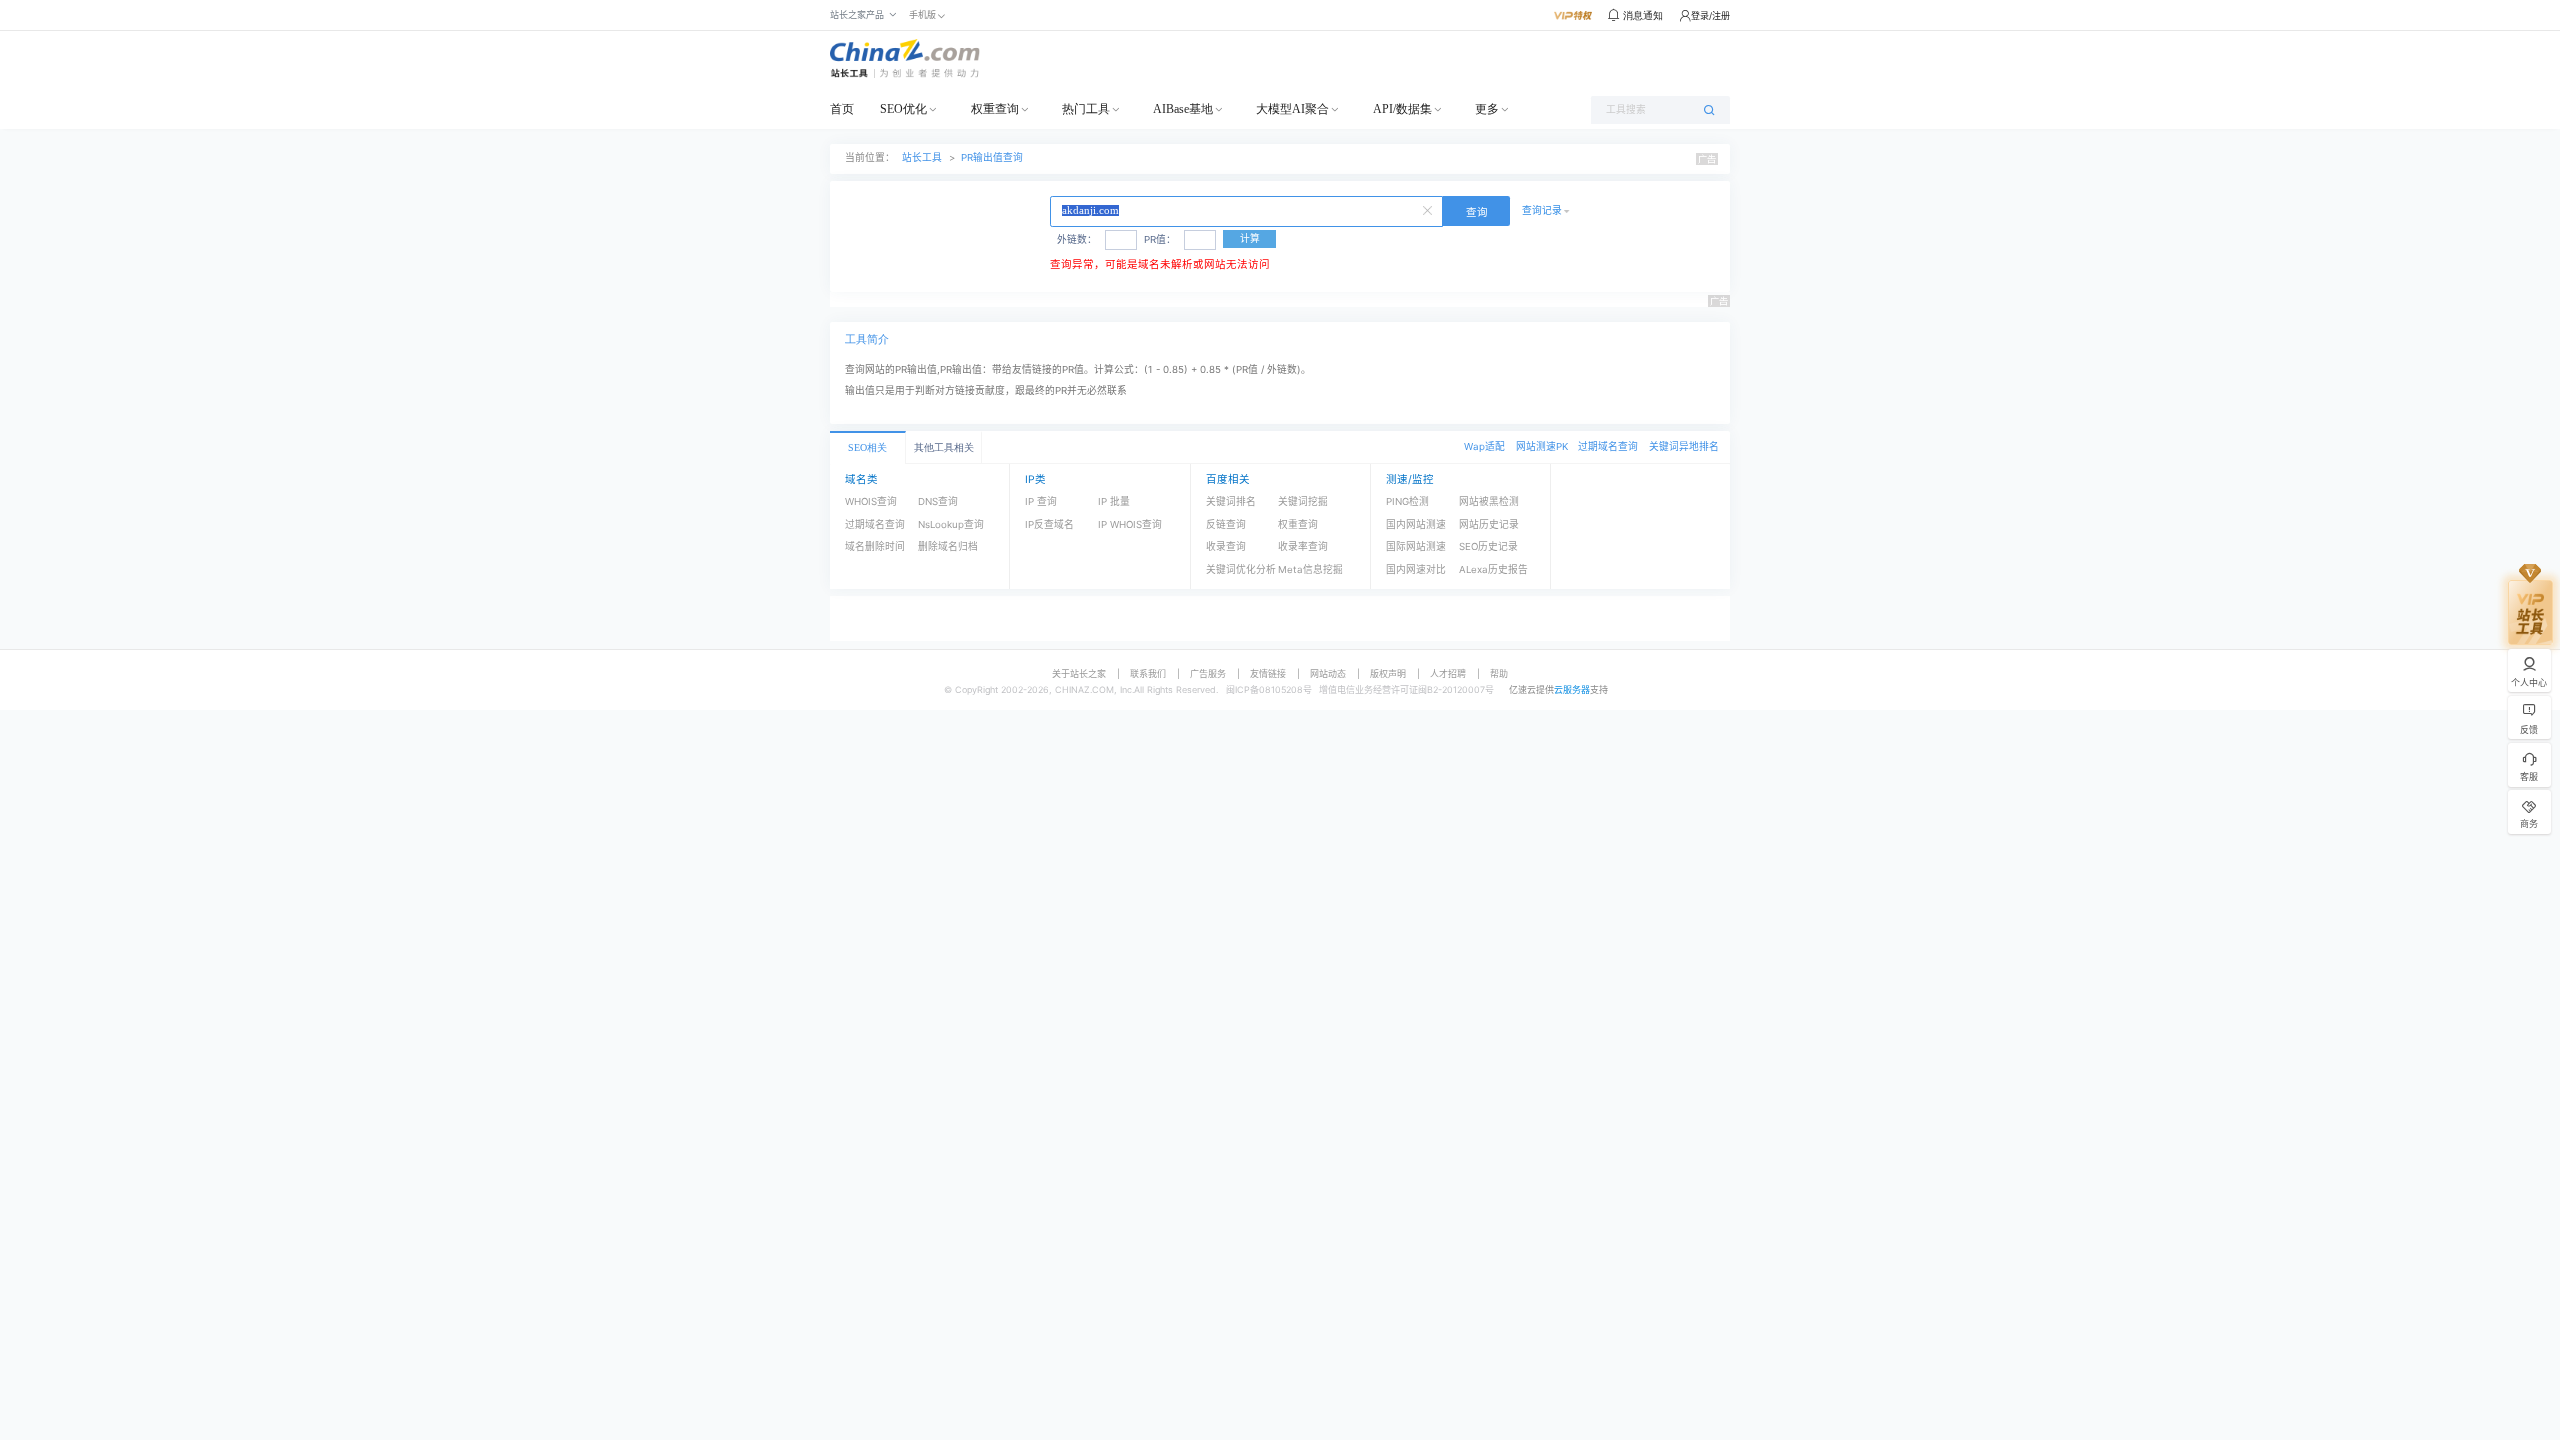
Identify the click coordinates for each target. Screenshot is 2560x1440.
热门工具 (1086, 109)
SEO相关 (867, 447)
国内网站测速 (1416, 524)
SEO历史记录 (1488, 546)
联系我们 (1148, 673)
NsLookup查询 (951, 524)
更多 (1487, 109)
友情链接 (1268, 673)
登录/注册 (1710, 15)
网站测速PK (1542, 446)
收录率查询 (1303, 546)
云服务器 (1572, 689)
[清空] (1430, 209)
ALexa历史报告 (1493, 569)
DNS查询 (938, 501)
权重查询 (995, 109)
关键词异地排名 (1684, 446)
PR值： (1160, 239)
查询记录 (1542, 210)
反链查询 (1226, 524)
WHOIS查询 (871, 501)
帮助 (1499, 673)
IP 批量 (1114, 501)
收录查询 (1226, 546)
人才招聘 (1448, 673)
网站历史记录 (1489, 524)
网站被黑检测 (1489, 501)
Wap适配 (1484, 446)
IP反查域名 (1049, 524)
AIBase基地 (1183, 109)
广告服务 (1208, 673)
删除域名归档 (948, 546)
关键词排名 (1231, 501)
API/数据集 (1402, 109)
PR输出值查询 (992, 157)
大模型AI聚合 (1292, 109)
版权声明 (1388, 673)
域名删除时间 (875, 546)
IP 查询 (1041, 501)
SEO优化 (903, 109)
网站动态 (1328, 673)
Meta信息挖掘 (1310, 569)
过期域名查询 (1608, 446)
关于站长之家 (1079, 673)
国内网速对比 (1416, 569)
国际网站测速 (1416, 546)
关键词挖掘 (1303, 501)
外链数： (1077, 239)
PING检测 (1407, 501)
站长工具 (922, 157)
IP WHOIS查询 (1130, 524)
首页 (842, 109)
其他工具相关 (944, 447)
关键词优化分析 (1241, 569)
